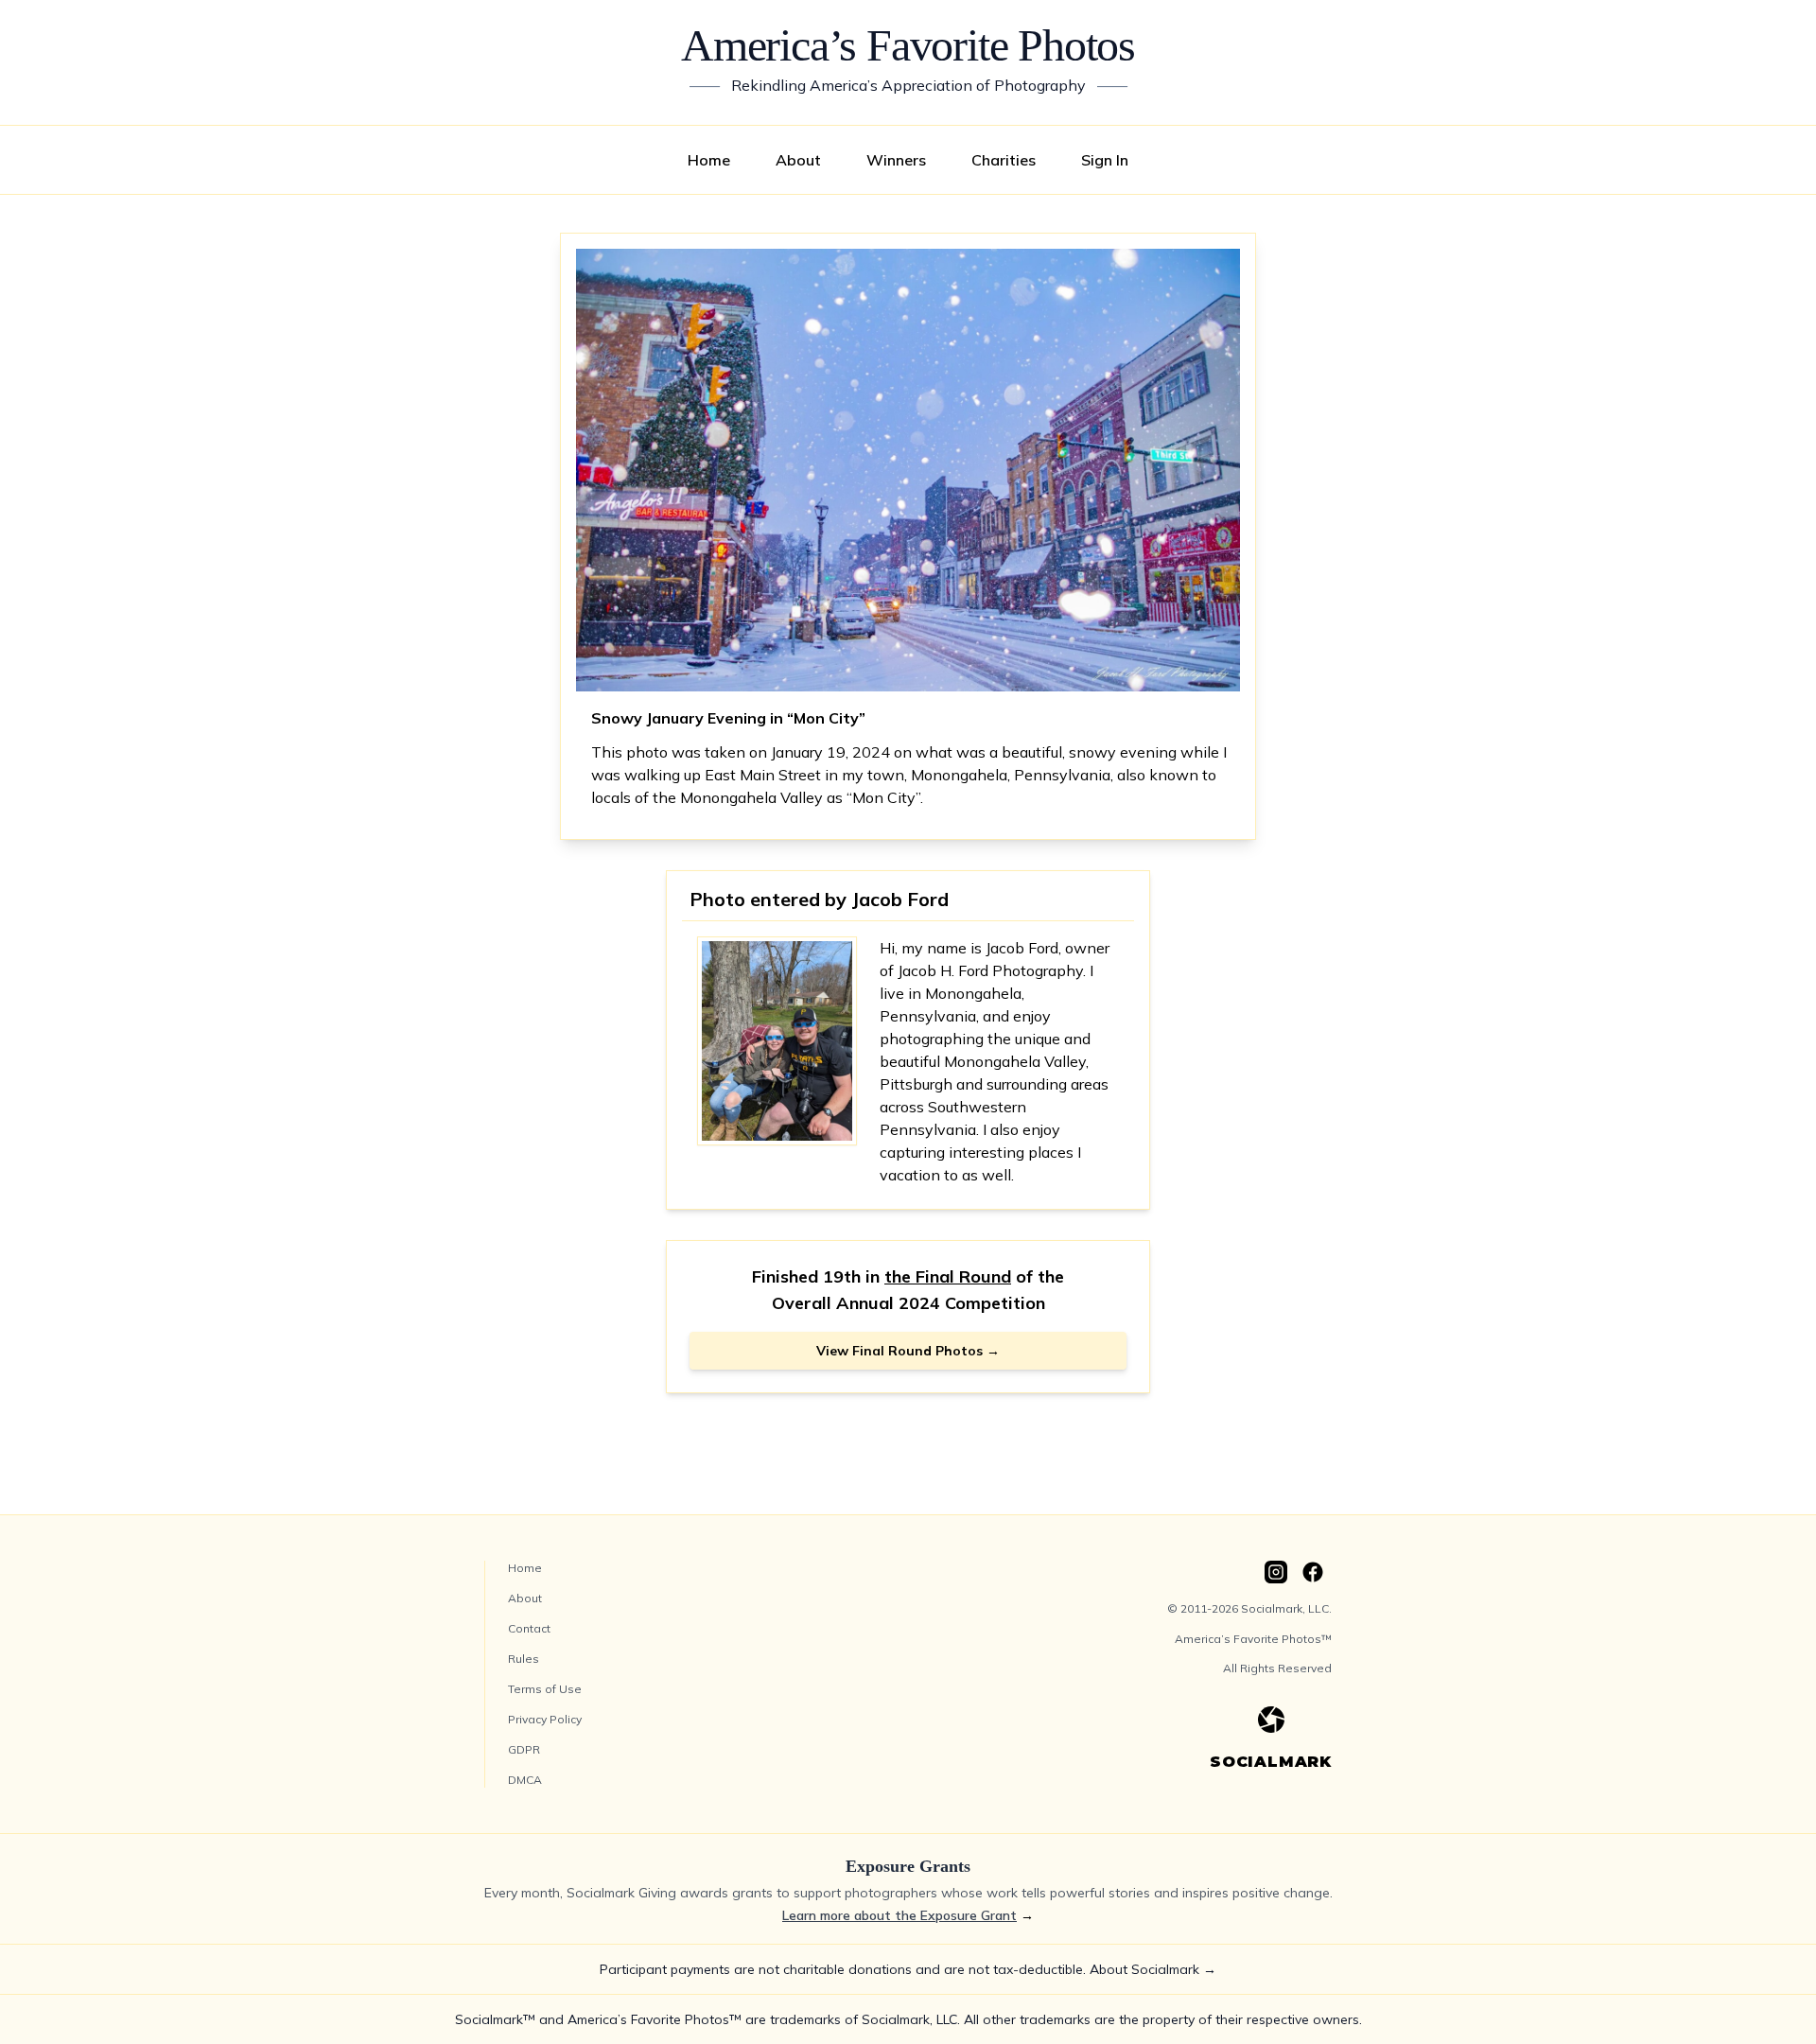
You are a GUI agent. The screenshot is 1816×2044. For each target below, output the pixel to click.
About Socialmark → (1153, 1969)
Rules (524, 1659)
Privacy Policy (545, 1719)
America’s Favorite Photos (908, 45)
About (798, 160)
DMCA (525, 1780)
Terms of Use (545, 1689)
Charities (1004, 160)
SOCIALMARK (1271, 1762)
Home (709, 160)
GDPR (524, 1749)
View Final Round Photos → (908, 1351)
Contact (529, 1628)
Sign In (1105, 160)
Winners (896, 160)
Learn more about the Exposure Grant (899, 1915)
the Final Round (948, 1276)
